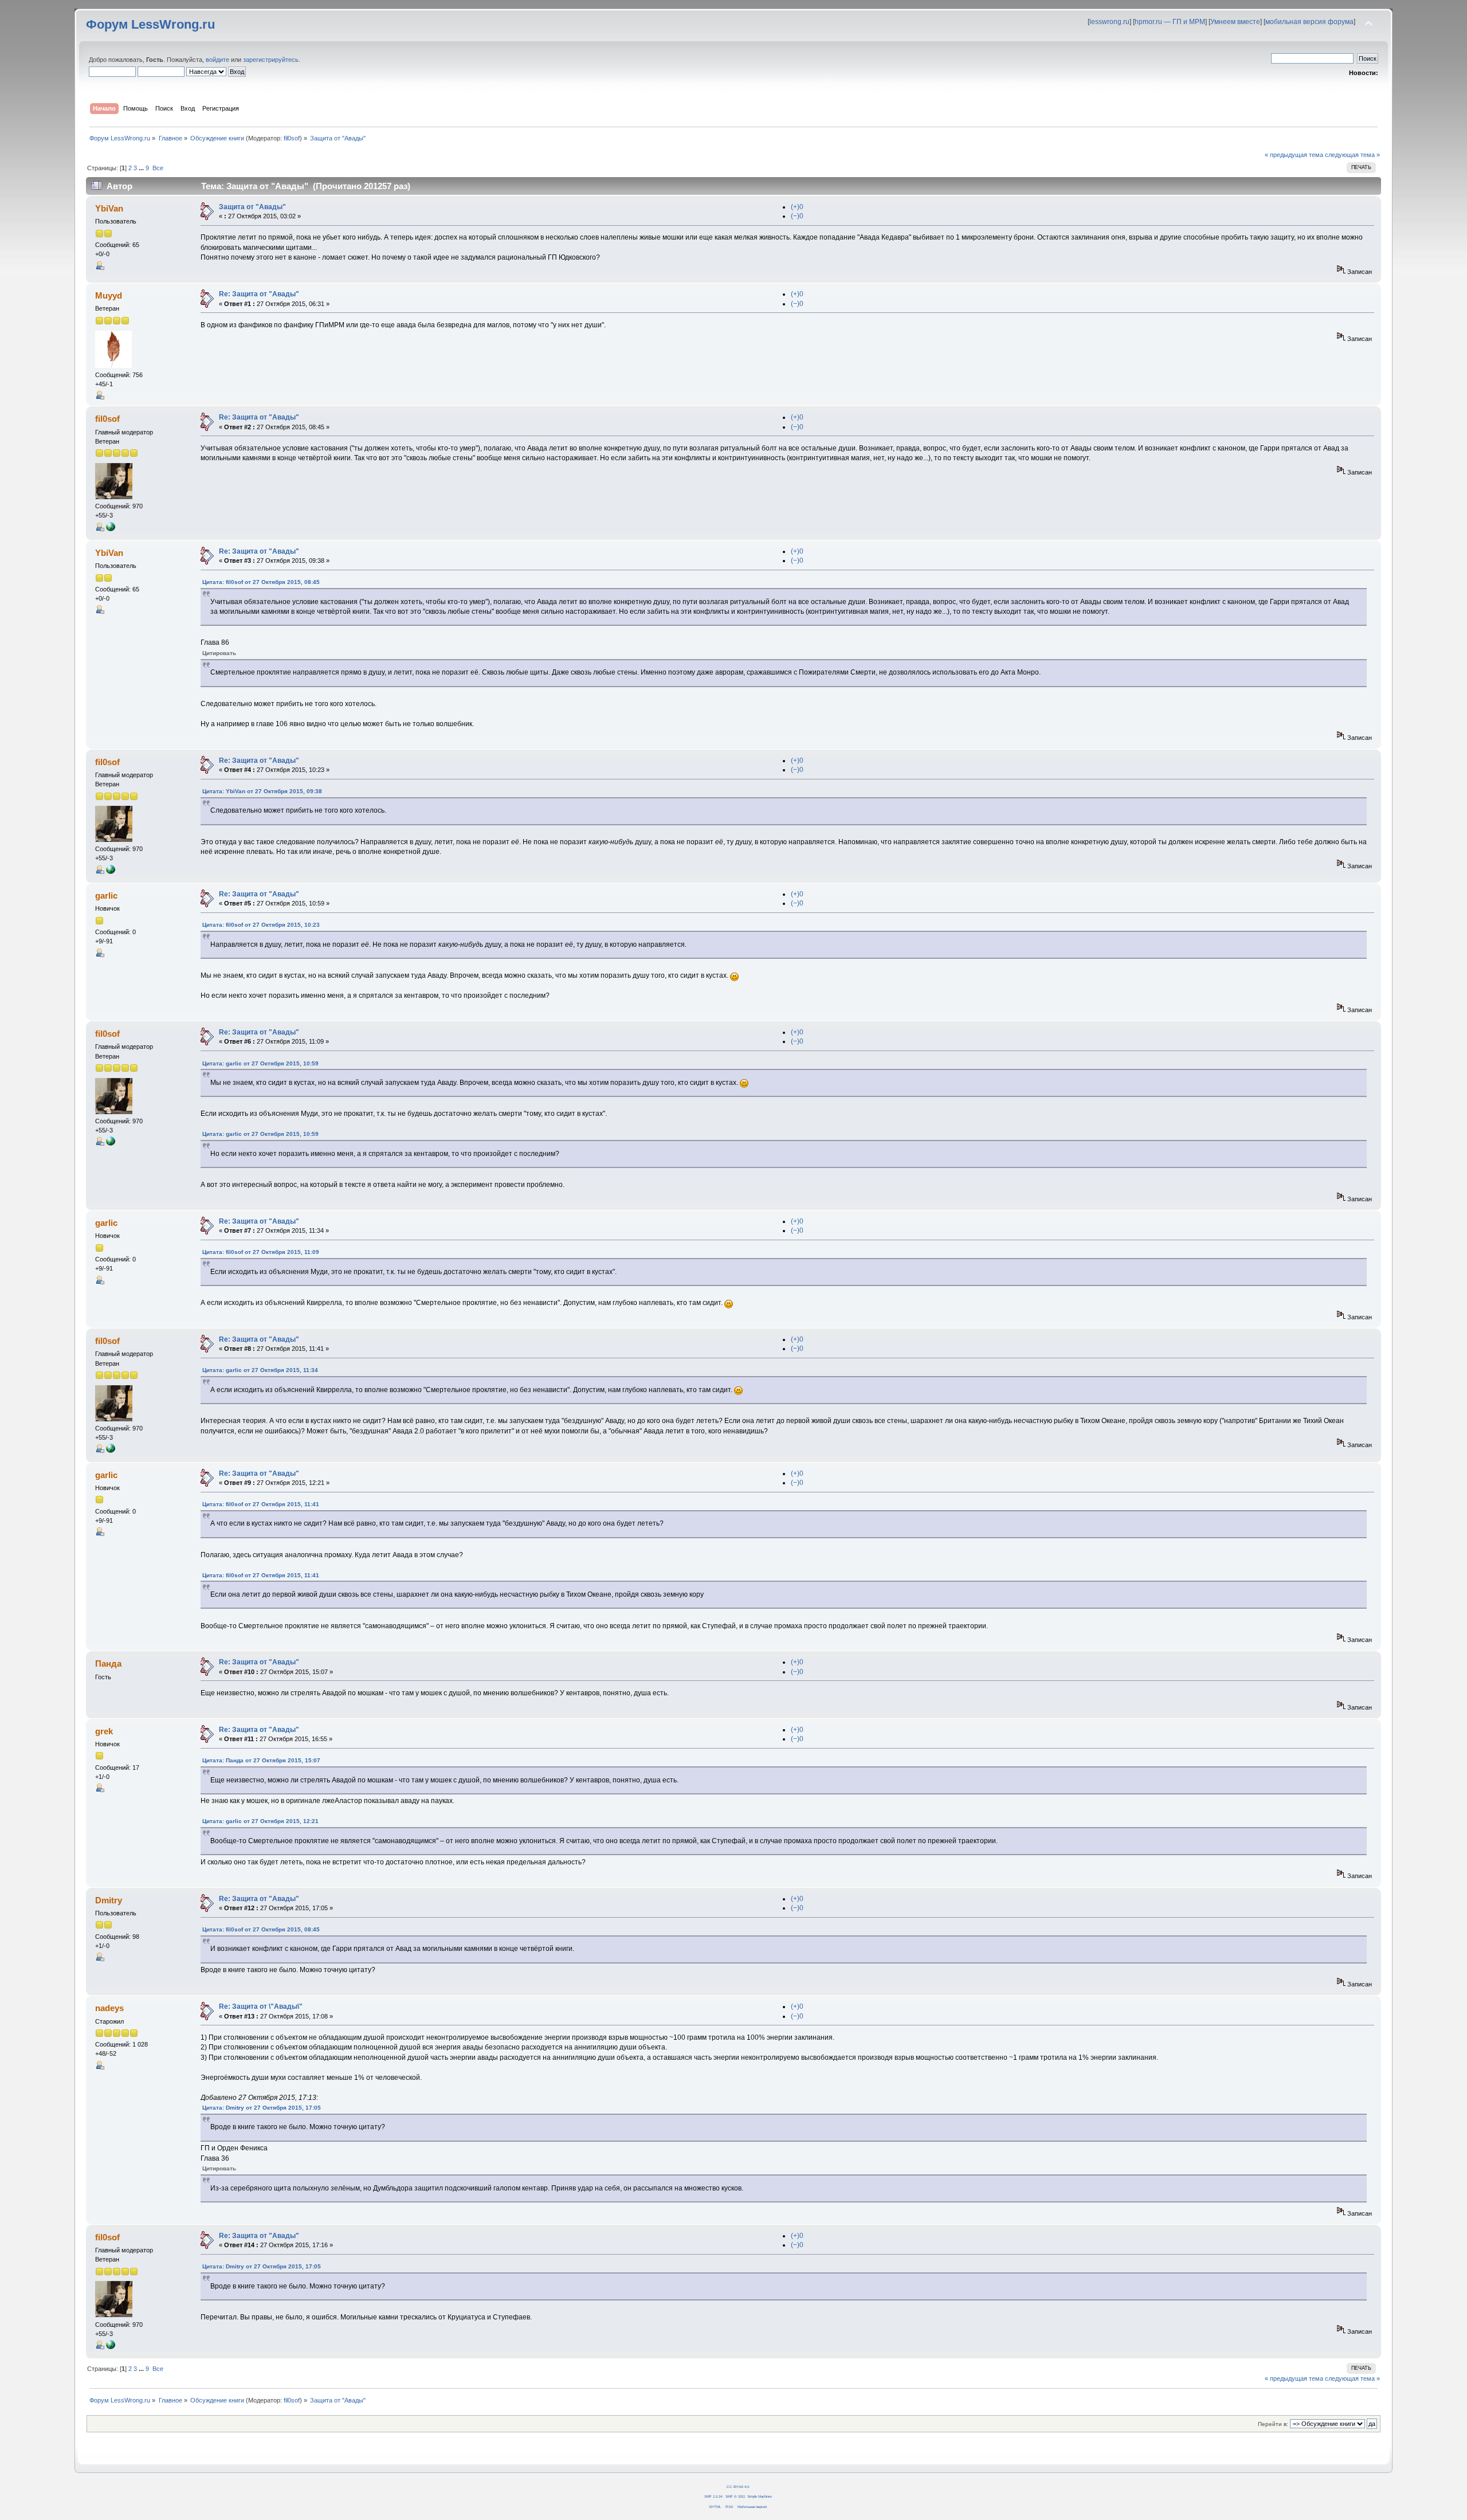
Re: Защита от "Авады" (259, 294)
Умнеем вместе (1235, 22)
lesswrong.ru (1109, 22)
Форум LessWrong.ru (150, 24)
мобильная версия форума (1309, 22)
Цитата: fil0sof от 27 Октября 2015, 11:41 (261, 1504)
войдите (217, 60)
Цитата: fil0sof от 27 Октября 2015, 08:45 (261, 582)
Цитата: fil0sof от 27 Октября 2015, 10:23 (261, 925)
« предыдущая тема (1294, 155)
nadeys (109, 2008)
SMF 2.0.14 (713, 2496)
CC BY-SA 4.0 (738, 2486)
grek (104, 1731)
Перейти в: (1273, 2424)
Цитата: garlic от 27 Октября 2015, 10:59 (260, 1063)
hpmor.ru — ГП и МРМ (1170, 22)
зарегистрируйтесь (271, 60)
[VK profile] (111, 529)
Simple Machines (760, 2496)
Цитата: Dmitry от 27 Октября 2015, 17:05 (262, 2108)
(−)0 (797, 216)
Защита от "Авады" (252, 207)
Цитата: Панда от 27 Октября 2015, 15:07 (261, 1760)
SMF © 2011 (735, 2496)
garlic (106, 895)
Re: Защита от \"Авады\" (261, 2006)
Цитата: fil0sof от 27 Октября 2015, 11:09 (261, 1252)
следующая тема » (1352, 155)
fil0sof (292, 138)
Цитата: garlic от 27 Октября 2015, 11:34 (260, 1370)
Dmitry (109, 1900)
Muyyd (109, 295)
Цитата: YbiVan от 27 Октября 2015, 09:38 (262, 791)
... (142, 168)
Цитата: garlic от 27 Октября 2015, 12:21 (260, 1821)
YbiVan (109, 208)
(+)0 (797, 207)
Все (158, 168)
